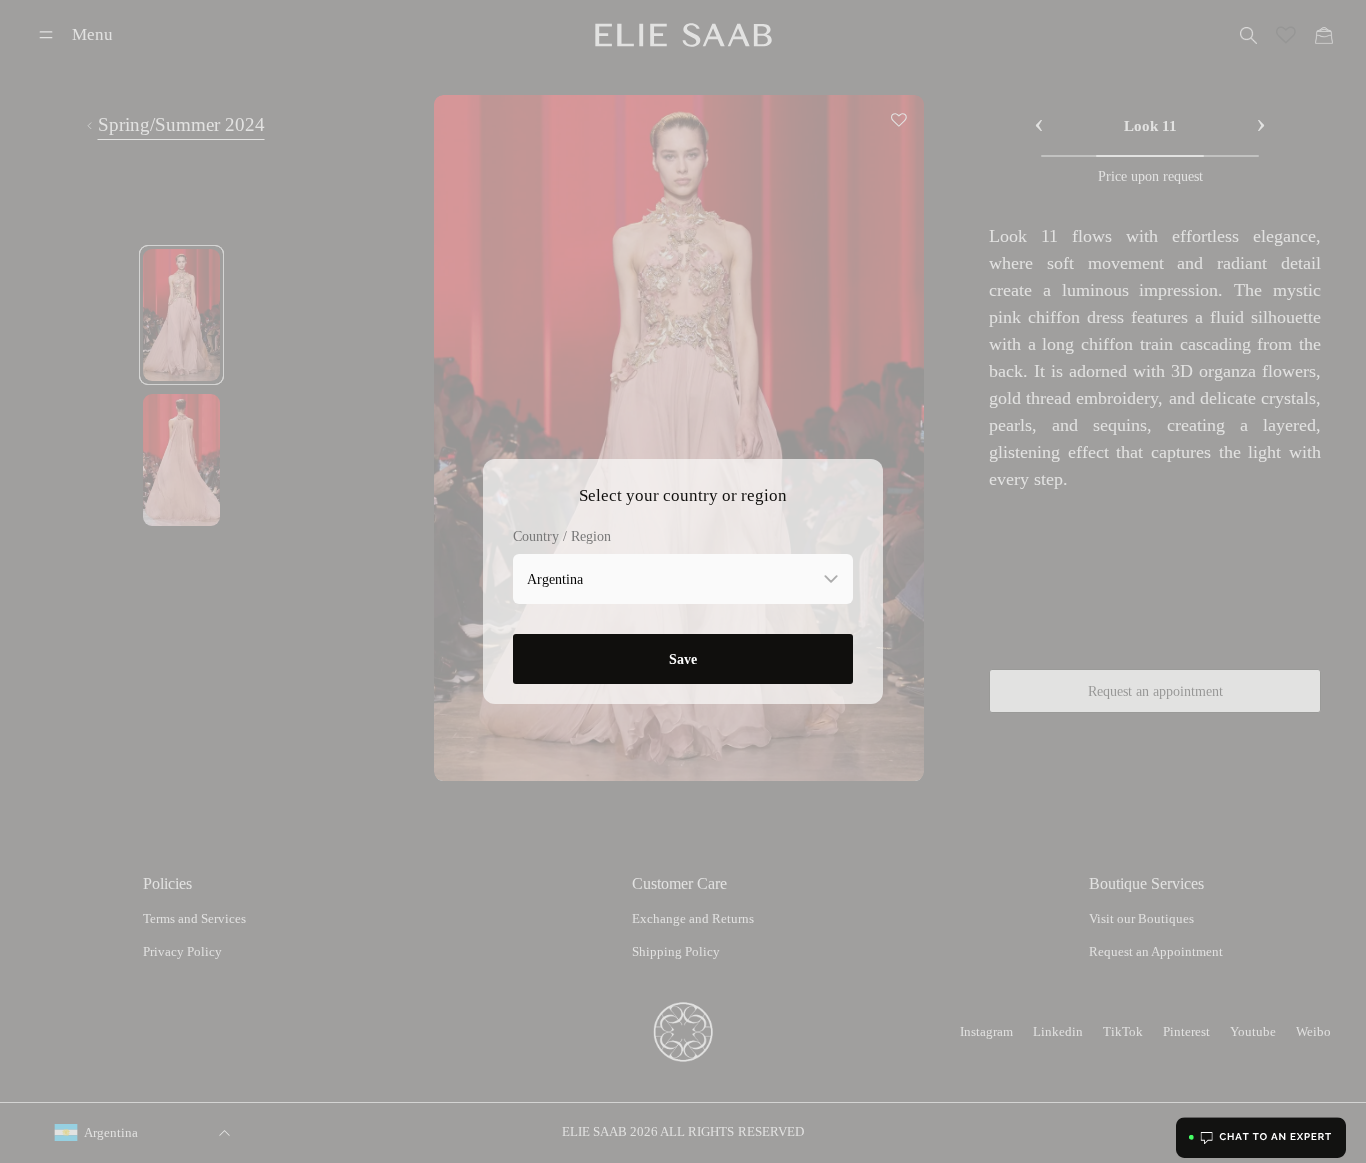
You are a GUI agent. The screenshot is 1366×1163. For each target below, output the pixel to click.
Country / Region (562, 536)
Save (683, 659)
